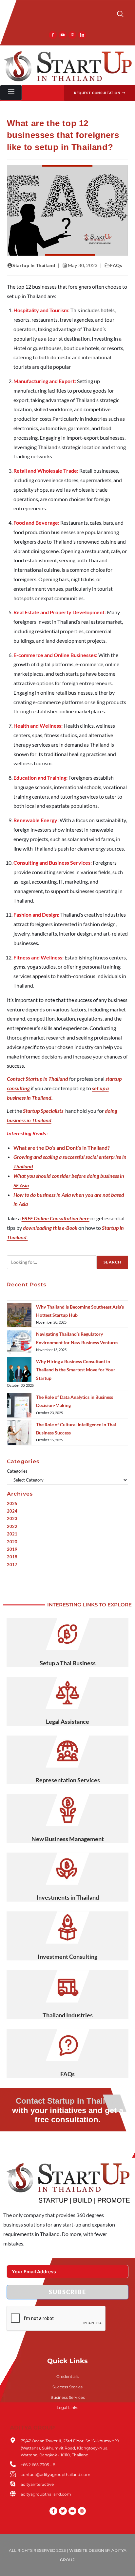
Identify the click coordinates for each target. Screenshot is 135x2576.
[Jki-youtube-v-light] (63, 35)
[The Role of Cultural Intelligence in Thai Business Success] (19, 1433)
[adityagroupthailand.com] (13, 2494)
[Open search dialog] (120, 15)
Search (112, 1262)
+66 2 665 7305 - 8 (38, 2465)
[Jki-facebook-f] (53, 35)
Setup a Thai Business (68, 1663)
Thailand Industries (68, 2015)
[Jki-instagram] (72, 35)
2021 (12, 1534)
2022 (12, 1526)
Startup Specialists (44, 1111)
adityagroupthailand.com (46, 2494)
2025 (12, 1503)
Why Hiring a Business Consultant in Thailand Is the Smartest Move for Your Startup (76, 1370)
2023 (12, 1518)
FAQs (116, 265)
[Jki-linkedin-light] (82, 35)
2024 (12, 1511)
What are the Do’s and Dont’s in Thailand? (62, 1148)
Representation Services (68, 1780)
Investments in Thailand (68, 1897)
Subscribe (67, 2292)
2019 (12, 1549)
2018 (12, 1557)
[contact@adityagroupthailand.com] (13, 2474)
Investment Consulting (67, 1957)
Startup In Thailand (34, 265)
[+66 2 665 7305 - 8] (13, 2464)
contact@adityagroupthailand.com (56, 2474)
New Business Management (68, 1839)
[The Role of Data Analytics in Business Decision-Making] (19, 1405)
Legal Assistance (67, 1721)
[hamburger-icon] (11, 93)
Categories (17, 1471)
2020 (12, 1542)
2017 (12, 1565)
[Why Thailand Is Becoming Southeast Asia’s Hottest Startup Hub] (19, 1315)
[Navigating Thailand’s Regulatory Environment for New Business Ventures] (19, 1342)
